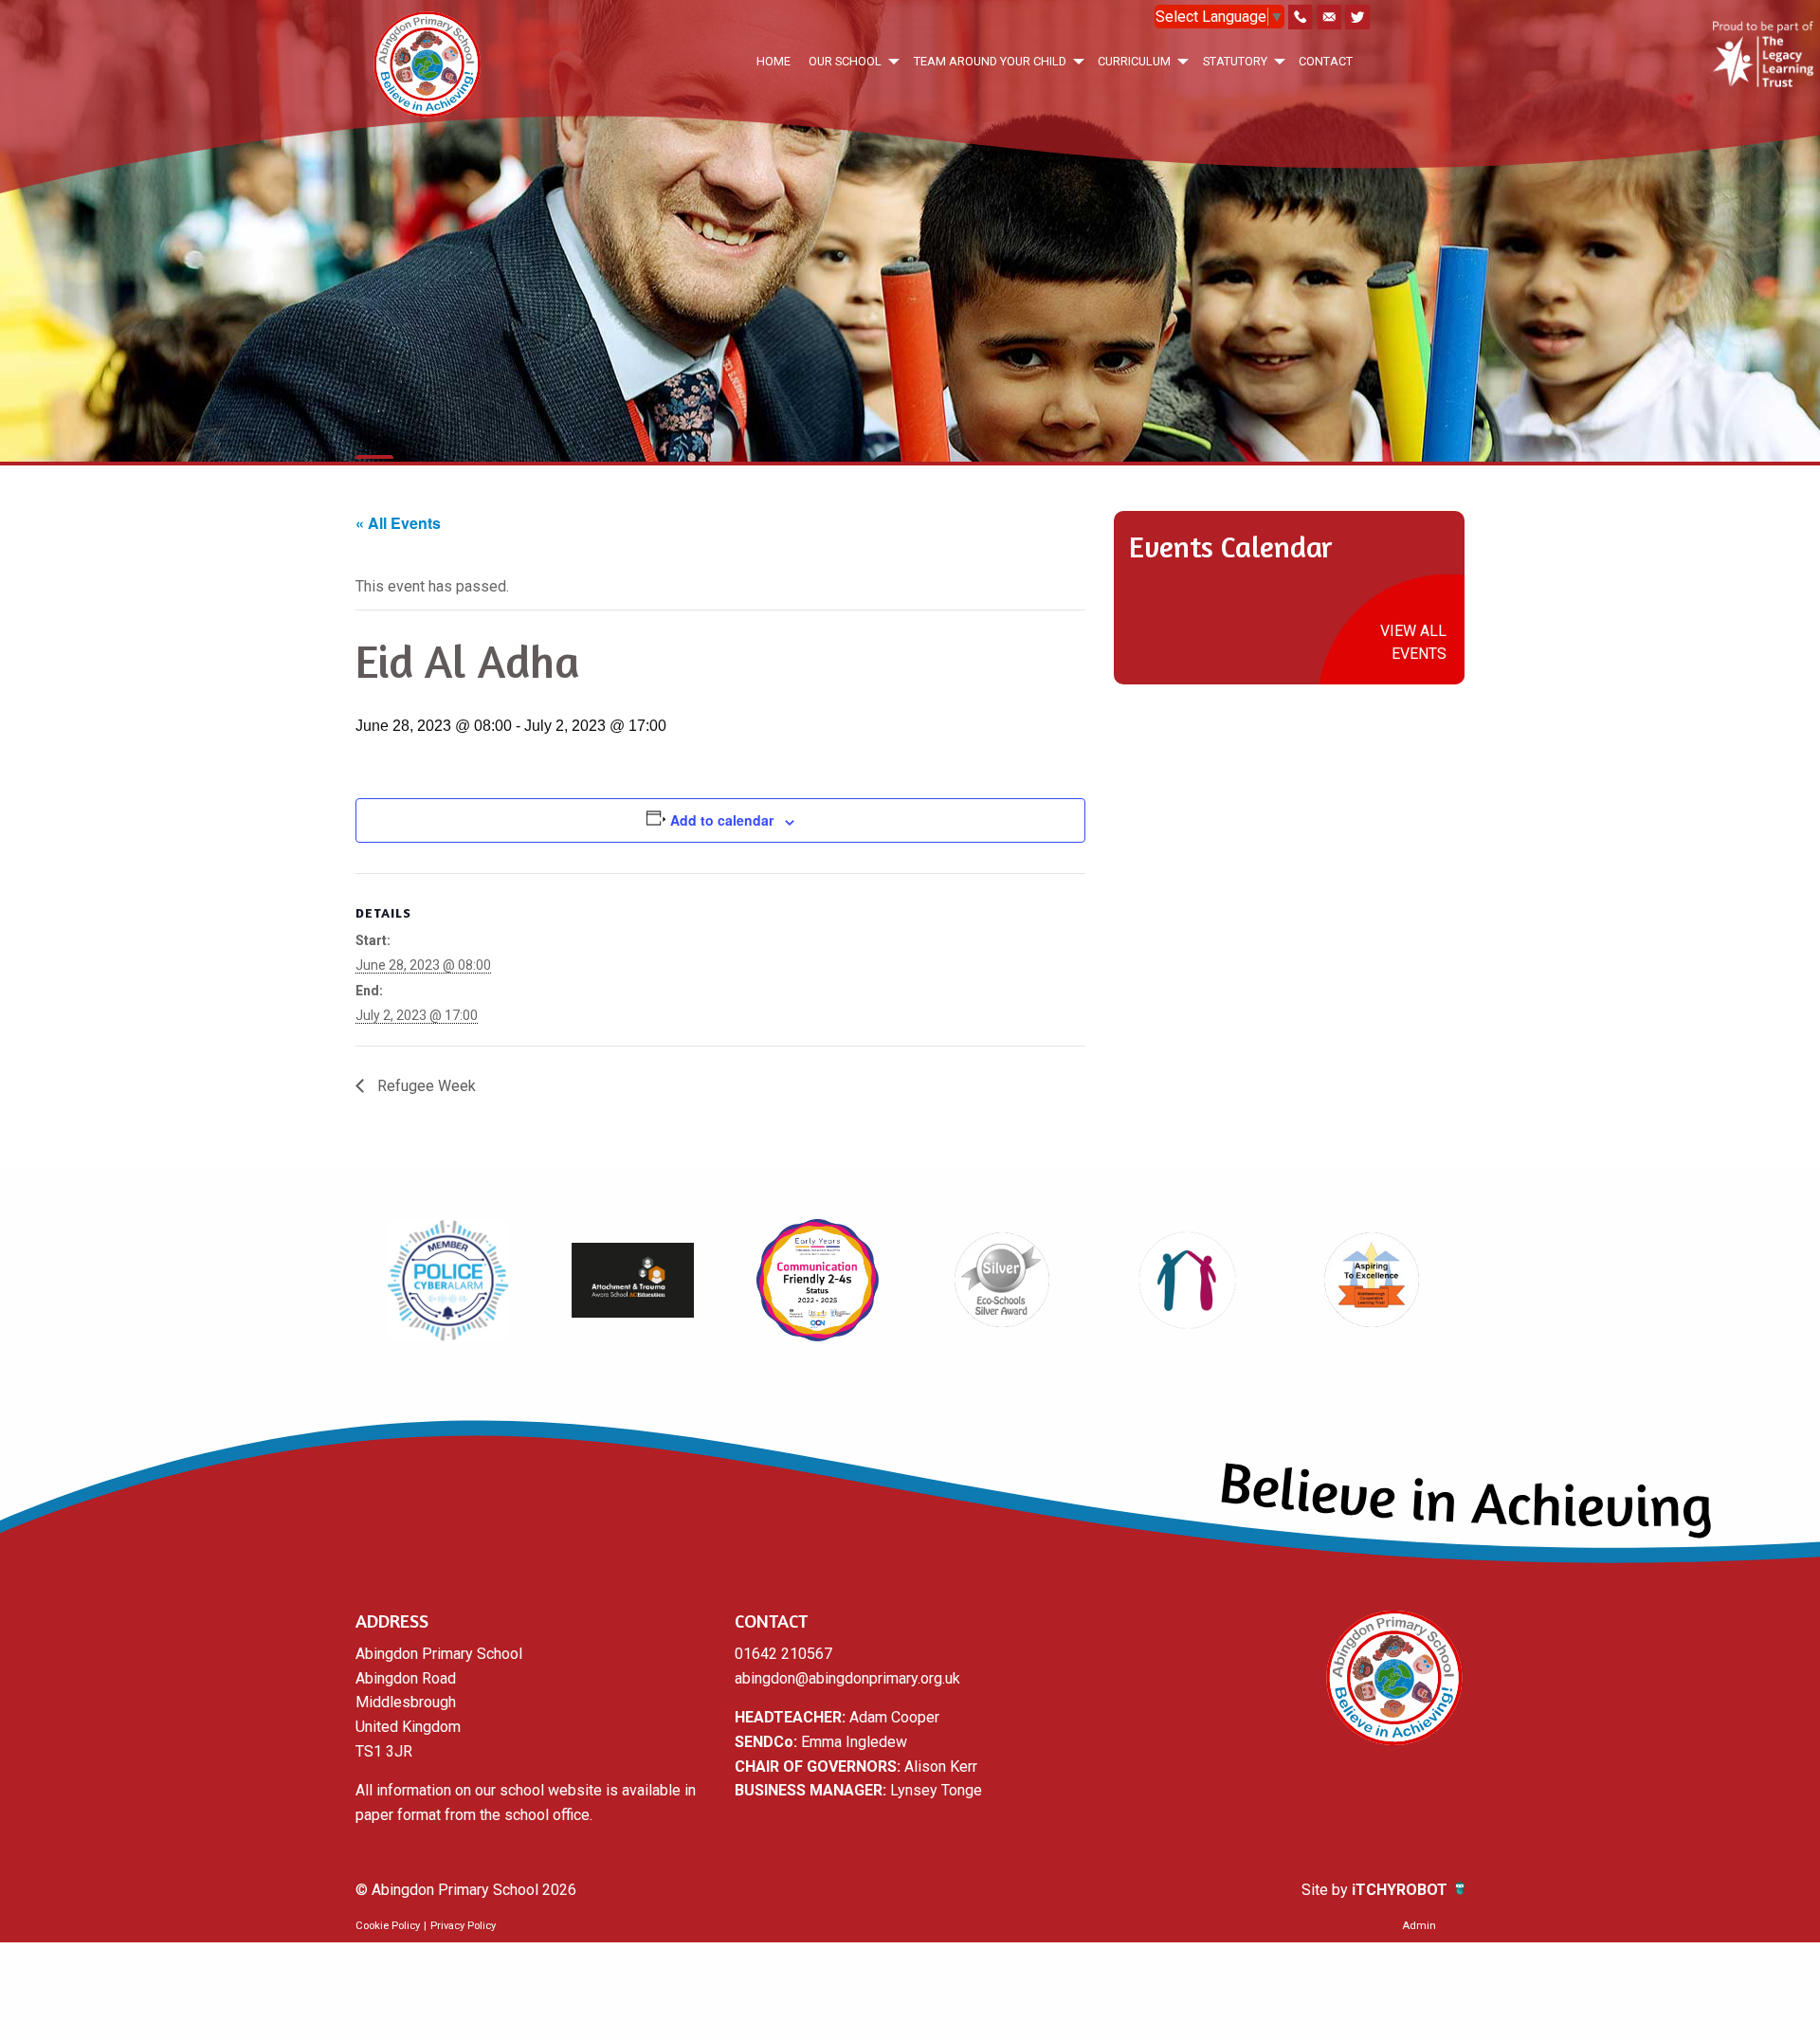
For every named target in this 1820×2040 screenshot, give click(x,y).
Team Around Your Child (990, 61)
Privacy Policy (463, 1926)
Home (773, 61)
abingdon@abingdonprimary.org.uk (847, 1678)
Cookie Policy (388, 1926)
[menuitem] (773, 61)
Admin (1419, 1926)
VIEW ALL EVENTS (1413, 642)
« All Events (398, 523)
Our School (845, 61)
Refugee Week (425, 1086)
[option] (448, 1280)
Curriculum (1134, 61)
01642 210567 (783, 1654)
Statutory (1235, 61)
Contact (1326, 61)
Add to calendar (722, 820)
